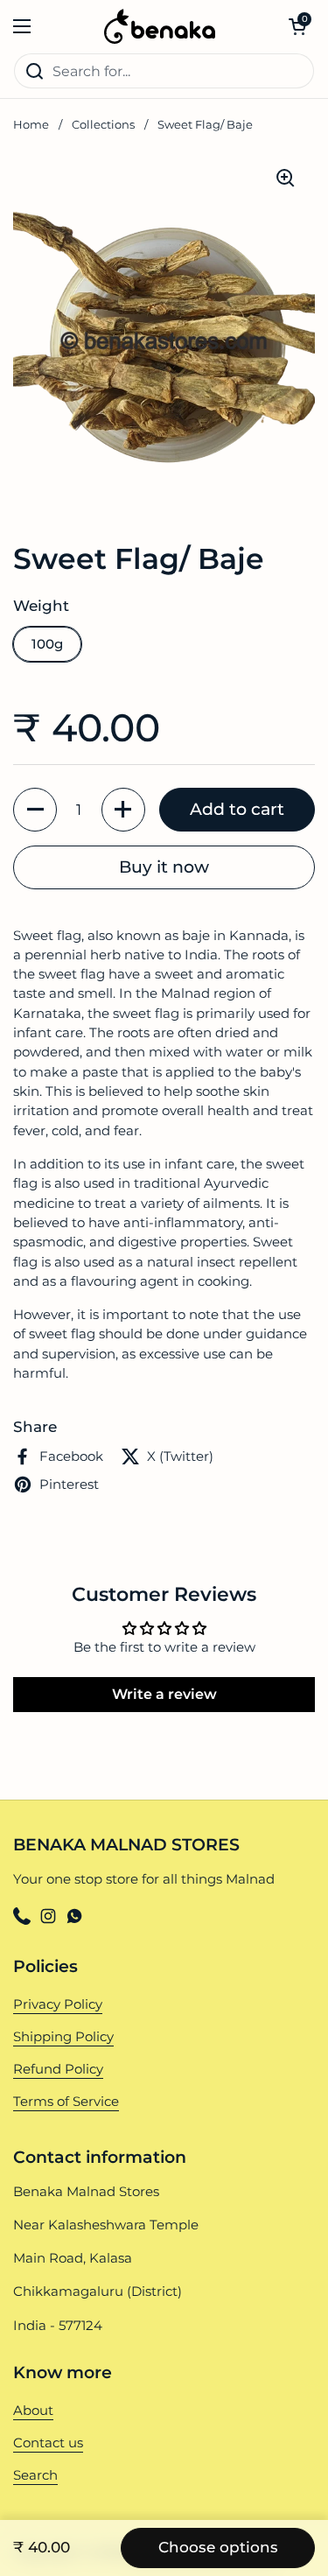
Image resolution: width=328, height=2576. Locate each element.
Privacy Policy (58, 2004)
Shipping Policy (63, 2037)
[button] (297, 26)
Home (31, 125)
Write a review (164, 1694)
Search (35, 2475)
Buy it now (164, 867)
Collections (103, 125)
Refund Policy (58, 2069)
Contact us (48, 2443)
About (33, 2411)
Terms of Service (66, 2102)
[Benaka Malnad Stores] (160, 26)
